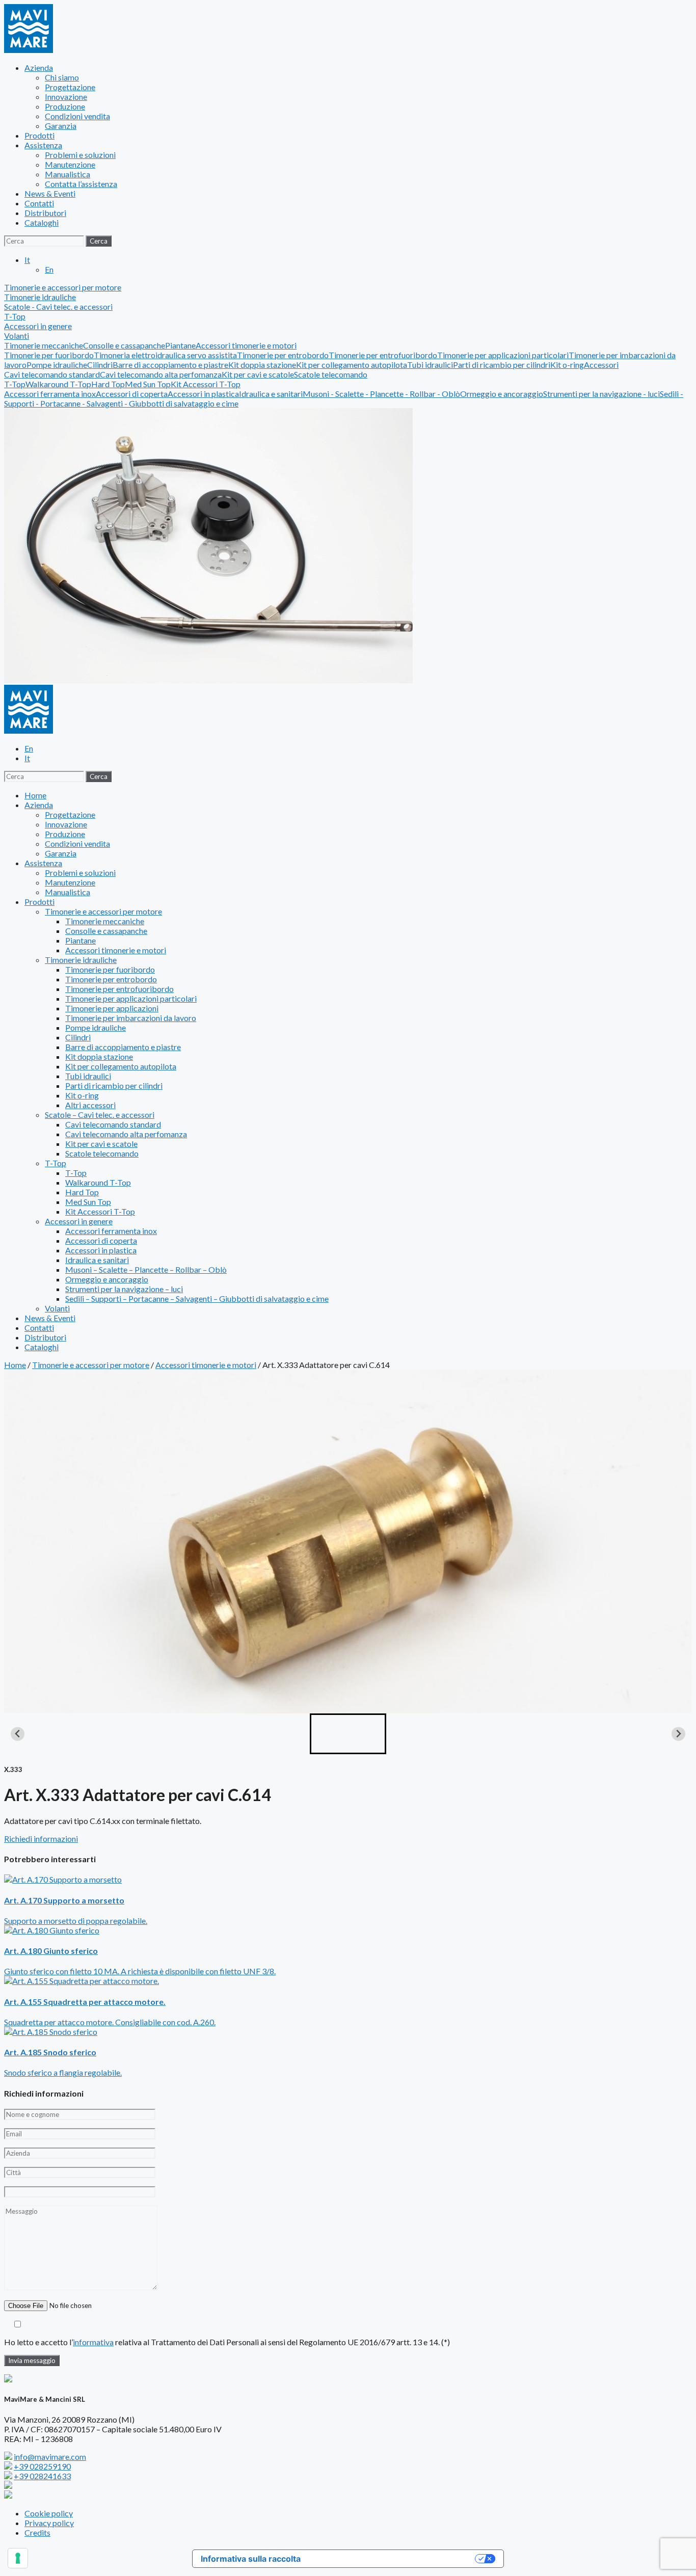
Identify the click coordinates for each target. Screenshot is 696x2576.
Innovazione (66, 97)
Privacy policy (49, 2523)
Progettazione (70, 87)
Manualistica (68, 174)
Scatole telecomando (331, 374)
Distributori (45, 213)
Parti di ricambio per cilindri (502, 365)
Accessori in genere (79, 1221)
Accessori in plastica (203, 394)
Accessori (601, 365)
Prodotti (39, 135)
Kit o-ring (567, 365)
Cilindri (100, 365)
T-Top (15, 384)
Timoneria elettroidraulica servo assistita (165, 355)
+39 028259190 (42, 2466)
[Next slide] (678, 1734)
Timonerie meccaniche (44, 345)
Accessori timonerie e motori (246, 345)
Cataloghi (42, 222)
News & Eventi (50, 193)
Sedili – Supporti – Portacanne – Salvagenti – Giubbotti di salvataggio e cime (197, 1298)
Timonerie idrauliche (81, 960)
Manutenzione (70, 164)
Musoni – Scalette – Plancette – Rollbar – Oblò (146, 1269)
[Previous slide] (18, 1734)
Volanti (17, 336)
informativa (93, 2342)
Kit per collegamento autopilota (352, 365)
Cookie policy (49, 2513)
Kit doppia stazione (262, 365)
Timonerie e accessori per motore (103, 911)
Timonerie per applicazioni (112, 1008)
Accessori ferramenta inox (50, 394)
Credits (37, 2532)
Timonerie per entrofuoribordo (383, 355)
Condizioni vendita (77, 116)
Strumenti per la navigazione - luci (601, 394)
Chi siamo (62, 77)
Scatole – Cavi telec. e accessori (100, 1115)
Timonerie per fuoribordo (49, 355)
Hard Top (108, 384)
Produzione (65, 106)
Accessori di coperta (132, 394)
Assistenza (43, 145)
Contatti (39, 203)
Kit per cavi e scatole (258, 374)
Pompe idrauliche (57, 365)
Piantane (180, 345)
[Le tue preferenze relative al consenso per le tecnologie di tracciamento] (18, 2558)
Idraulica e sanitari (271, 394)
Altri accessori (90, 1105)
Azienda (39, 68)
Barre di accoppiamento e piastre (170, 365)
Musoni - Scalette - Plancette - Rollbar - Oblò (381, 394)
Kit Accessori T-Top (206, 384)
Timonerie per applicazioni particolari (503, 355)
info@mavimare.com (50, 2457)
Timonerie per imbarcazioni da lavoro (131, 1018)
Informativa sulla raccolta (251, 2559)
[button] (348, 1734)
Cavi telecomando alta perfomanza (161, 374)
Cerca (99, 241)
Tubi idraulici (430, 365)
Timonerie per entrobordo (283, 355)
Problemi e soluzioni (80, 155)
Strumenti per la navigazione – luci (124, 1289)
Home (35, 795)
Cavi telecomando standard (52, 374)
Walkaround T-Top (58, 384)
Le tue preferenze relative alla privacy (393, 2559)
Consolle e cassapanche (124, 345)
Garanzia (61, 126)
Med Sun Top (148, 384)
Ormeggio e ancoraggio (502, 394)
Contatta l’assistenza (81, 184)
